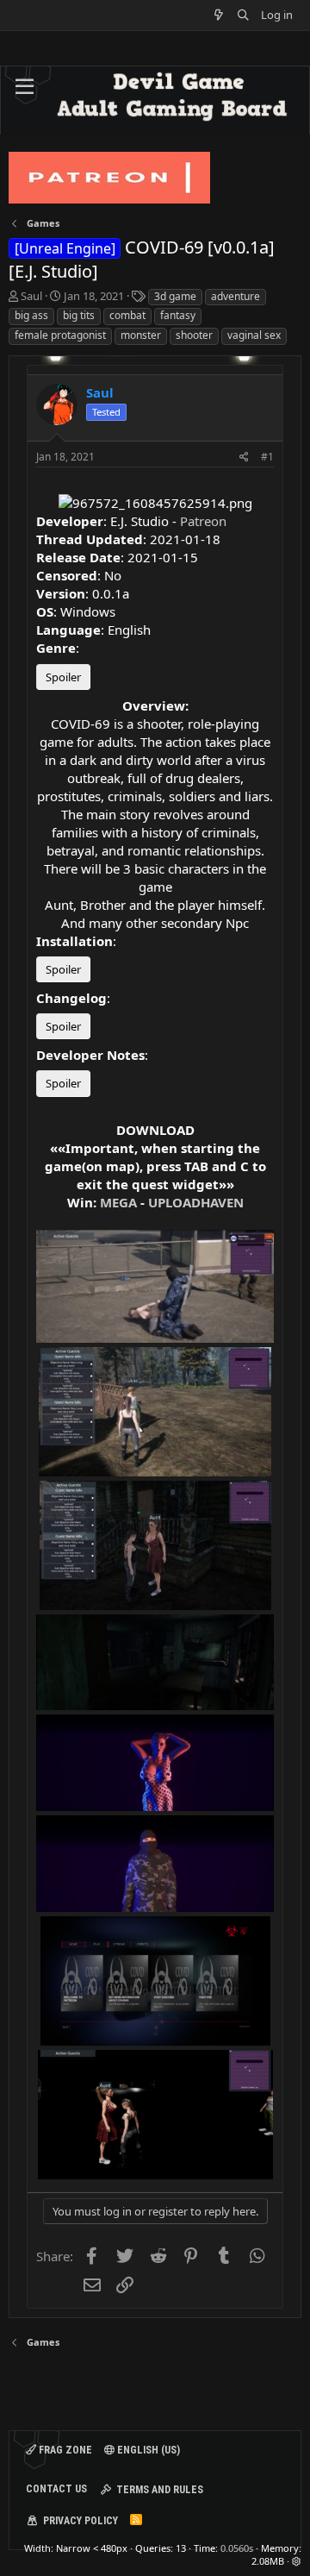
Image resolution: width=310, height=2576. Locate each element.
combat (127, 315)
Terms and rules (160, 2490)
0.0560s (237, 2548)
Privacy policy (81, 2521)
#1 (267, 457)
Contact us (56, 2489)
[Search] (243, 15)
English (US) (147, 2450)
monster (141, 335)
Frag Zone (64, 2450)
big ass (31, 315)
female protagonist (60, 335)
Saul (31, 296)
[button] (25, 87)
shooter (194, 335)
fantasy (178, 315)
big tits (79, 315)
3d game (175, 296)
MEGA (118, 1202)
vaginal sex (254, 335)
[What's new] (219, 15)
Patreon (203, 521)
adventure (236, 296)
